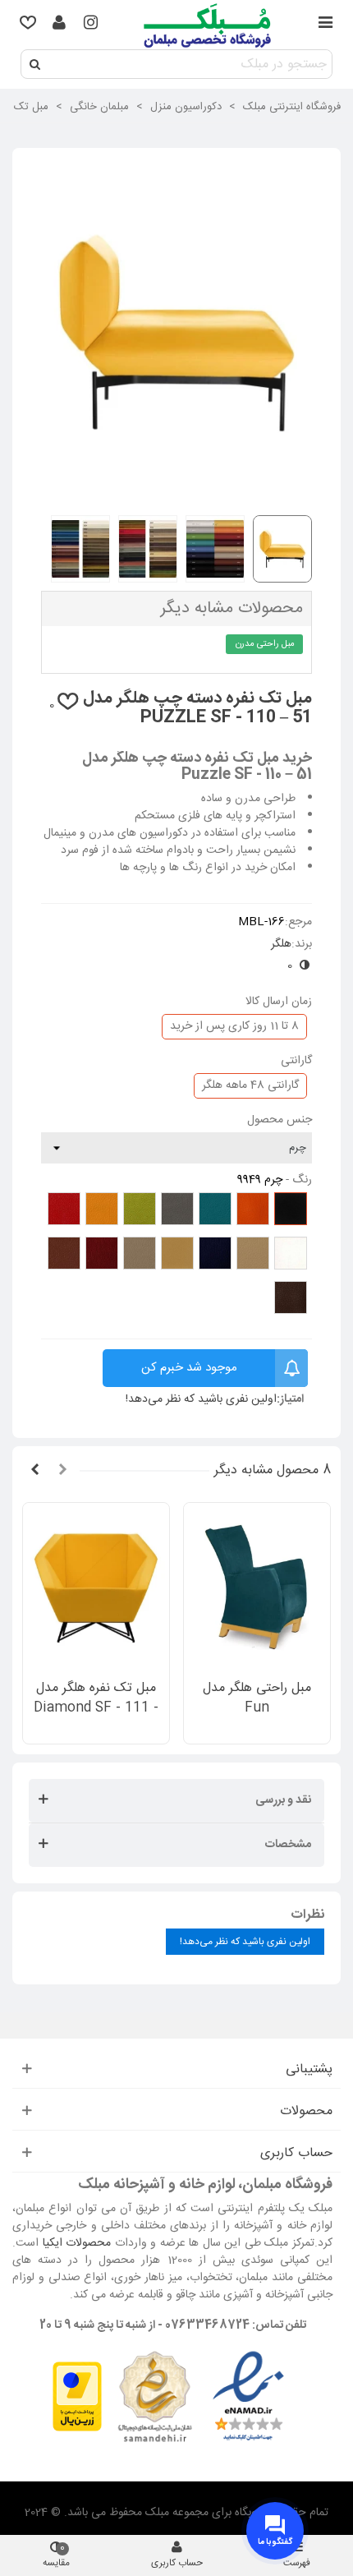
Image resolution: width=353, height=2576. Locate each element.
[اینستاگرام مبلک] (90, 25)
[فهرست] (325, 25)
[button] (62, 1471)
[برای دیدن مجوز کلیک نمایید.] (154, 2398)
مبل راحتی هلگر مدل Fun (257, 1698)
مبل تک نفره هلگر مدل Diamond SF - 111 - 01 (96, 1708)
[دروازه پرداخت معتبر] (77, 2398)
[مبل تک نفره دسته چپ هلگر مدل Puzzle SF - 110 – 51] (176, 493)
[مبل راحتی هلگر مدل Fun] (257, 1586)
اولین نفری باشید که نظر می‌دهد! (201, 1400)
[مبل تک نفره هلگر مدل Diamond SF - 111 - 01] (96, 1586)
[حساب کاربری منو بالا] (59, 25)
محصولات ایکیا (77, 2243)
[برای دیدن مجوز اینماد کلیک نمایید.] (248, 2398)
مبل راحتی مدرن (265, 644)
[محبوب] (28, 25)
